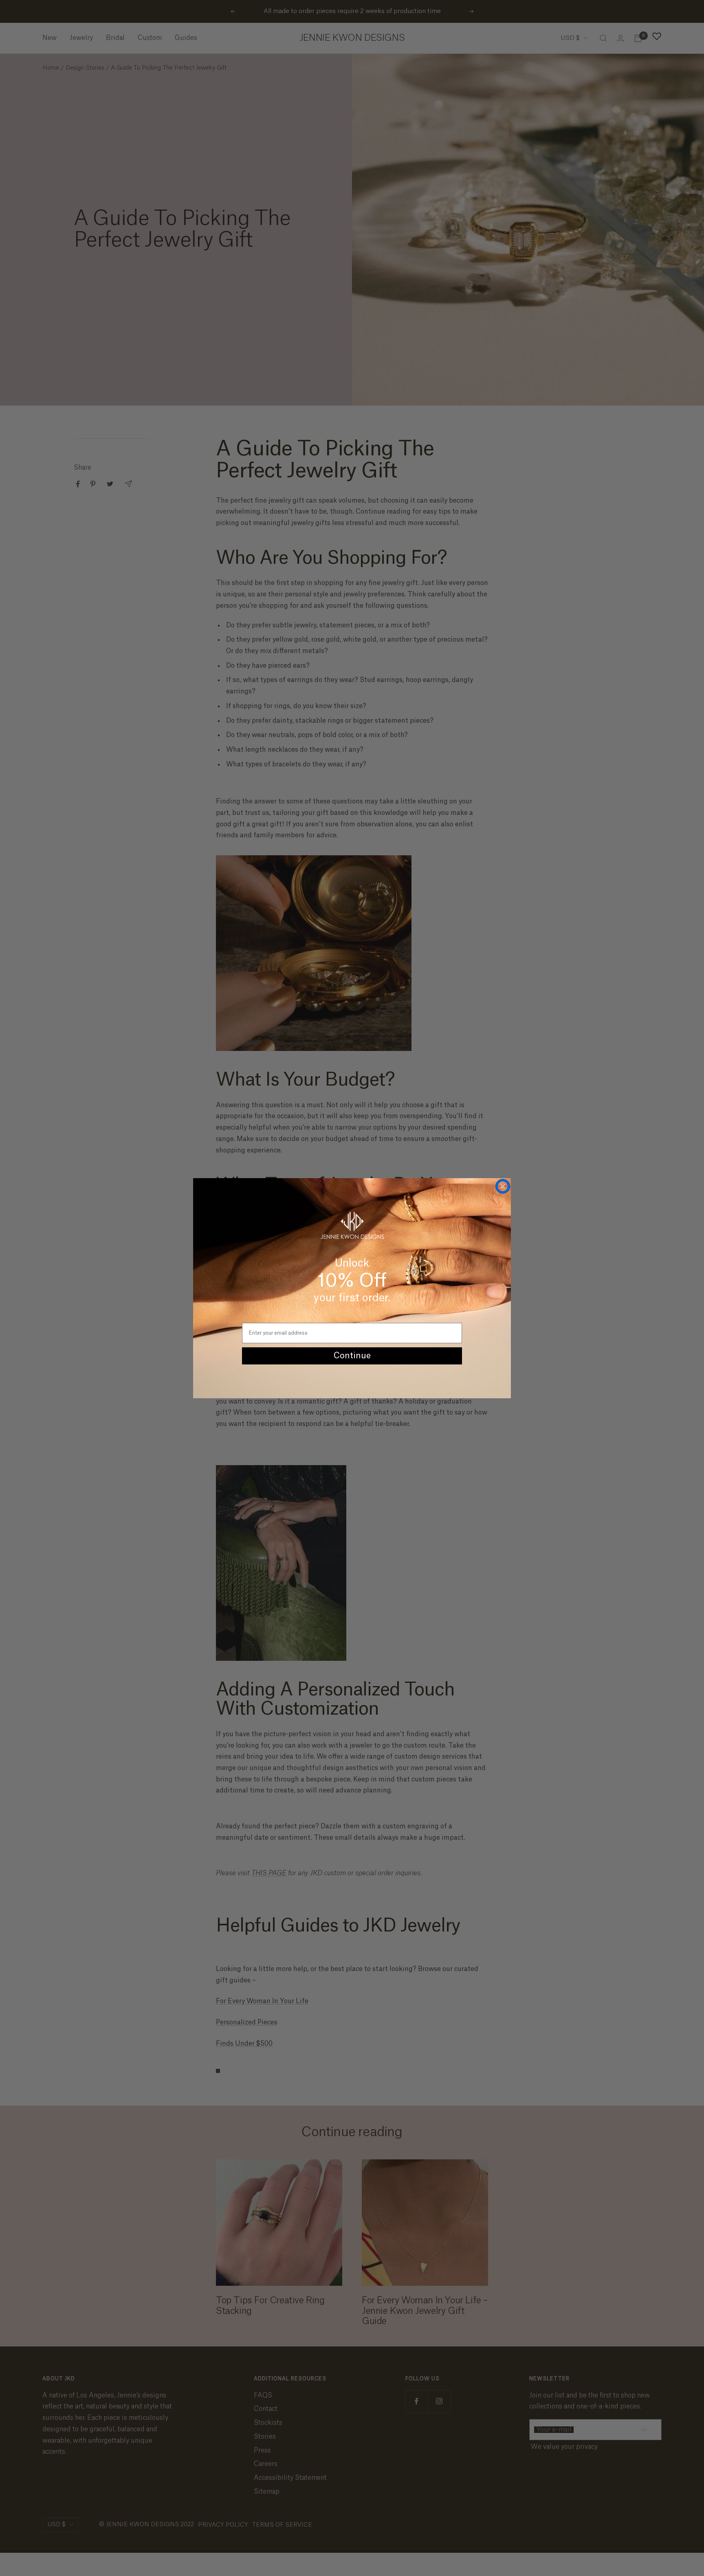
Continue (352, 1356)
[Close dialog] (503, 1186)
